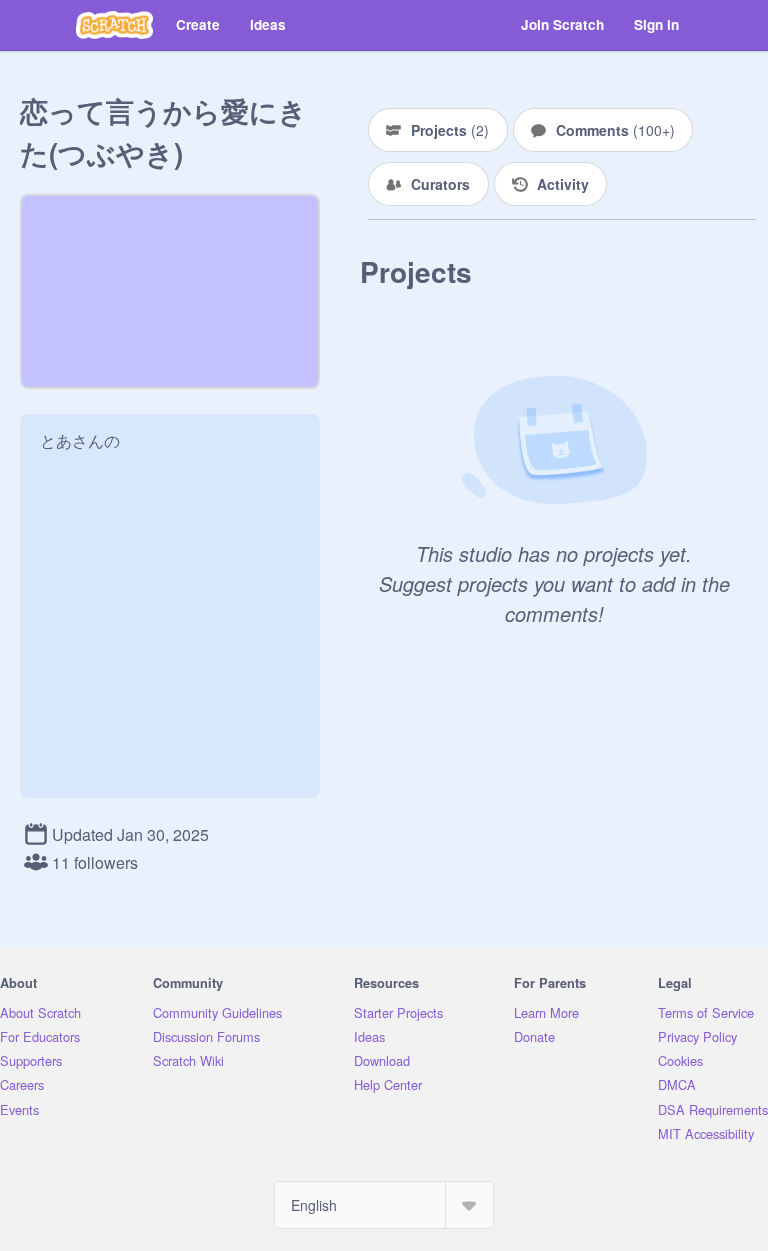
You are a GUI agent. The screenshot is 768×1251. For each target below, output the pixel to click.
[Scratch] (114, 25)
